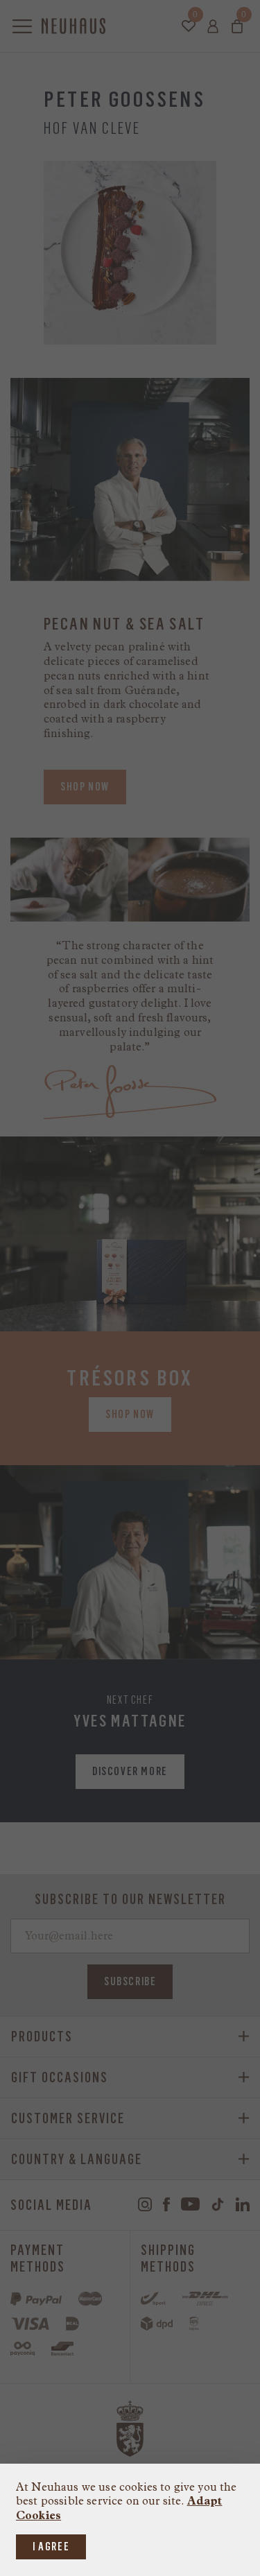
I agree (51, 2547)
